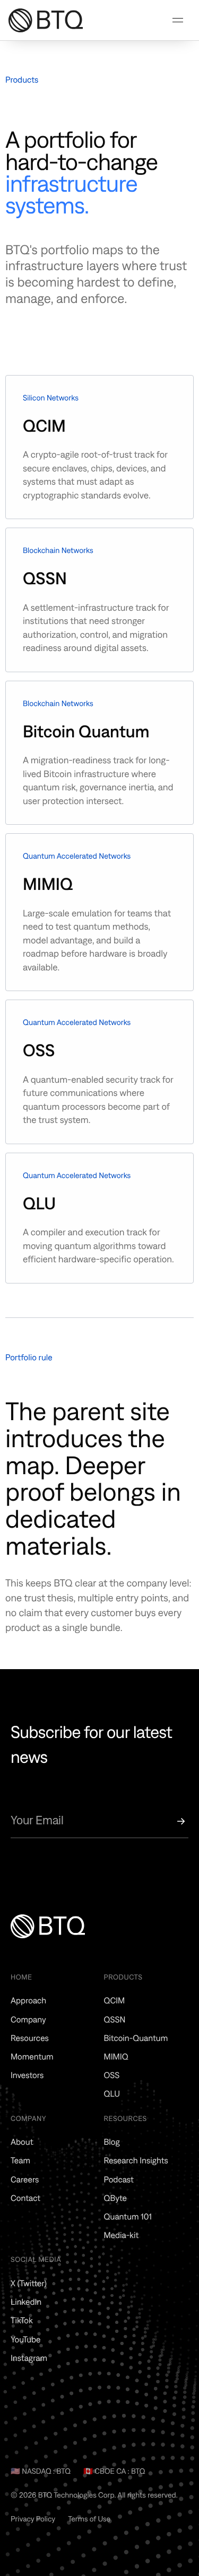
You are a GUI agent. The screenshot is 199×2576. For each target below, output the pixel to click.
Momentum (32, 2057)
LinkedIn (26, 2302)
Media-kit (122, 2235)
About (22, 2142)
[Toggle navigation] (178, 20)
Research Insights (136, 2161)
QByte (116, 2198)
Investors (27, 2075)
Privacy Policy (33, 2519)
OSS (112, 2075)
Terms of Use (89, 2519)
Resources (30, 2038)
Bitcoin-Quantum (136, 2038)
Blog (112, 2142)
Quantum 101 (128, 2217)
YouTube (26, 2340)
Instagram (29, 2358)
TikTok (22, 2321)
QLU (112, 2094)
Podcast (119, 2180)
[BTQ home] (37, 20)
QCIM (115, 2001)
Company (28, 2020)
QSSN (115, 2020)
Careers (25, 2180)
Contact (25, 2198)
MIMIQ (116, 2057)
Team (20, 2161)
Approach (28, 2001)
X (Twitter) (29, 2284)
